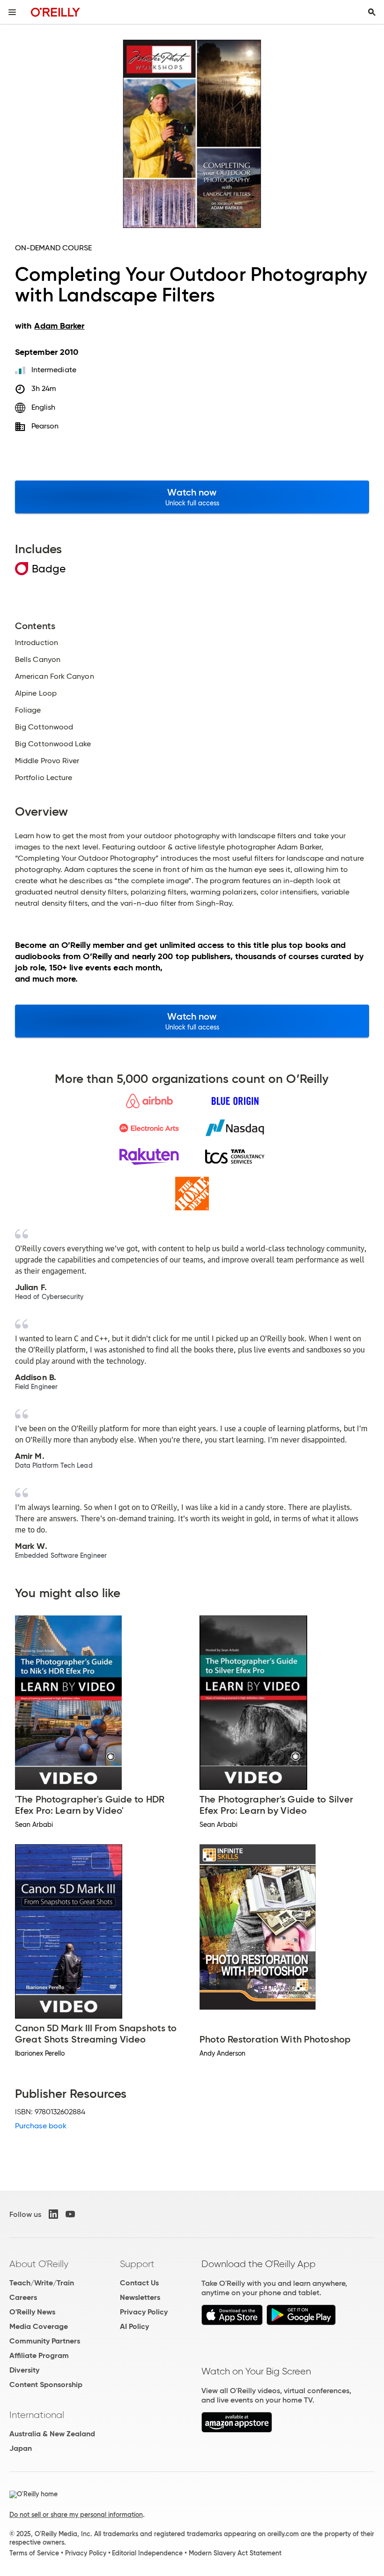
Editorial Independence (147, 2553)
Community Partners (45, 2341)
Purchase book (41, 2126)
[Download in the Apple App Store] (232, 2323)
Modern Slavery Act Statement (235, 2553)
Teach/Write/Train (42, 2283)
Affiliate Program (39, 2355)
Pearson (45, 426)
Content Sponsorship (46, 2384)
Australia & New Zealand (52, 2434)
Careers (23, 2297)
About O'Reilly (39, 2264)
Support (137, 2264)
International (37, 2415)
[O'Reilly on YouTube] (70, 2214)
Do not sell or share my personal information (76, 2515)
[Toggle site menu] (12, 12)
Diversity (24, 2370)
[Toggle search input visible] (372, 12)
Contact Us (139, 2283)
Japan (21, 2448)
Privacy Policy (144, 2312)
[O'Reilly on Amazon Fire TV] (237, 2430)
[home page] (55, 12)
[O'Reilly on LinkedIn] (53, 2214)
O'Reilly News (32, 2312)
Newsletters (140, 2297)
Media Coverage (39, 2326)
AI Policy (134, 2326)
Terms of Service (34, 2553)
